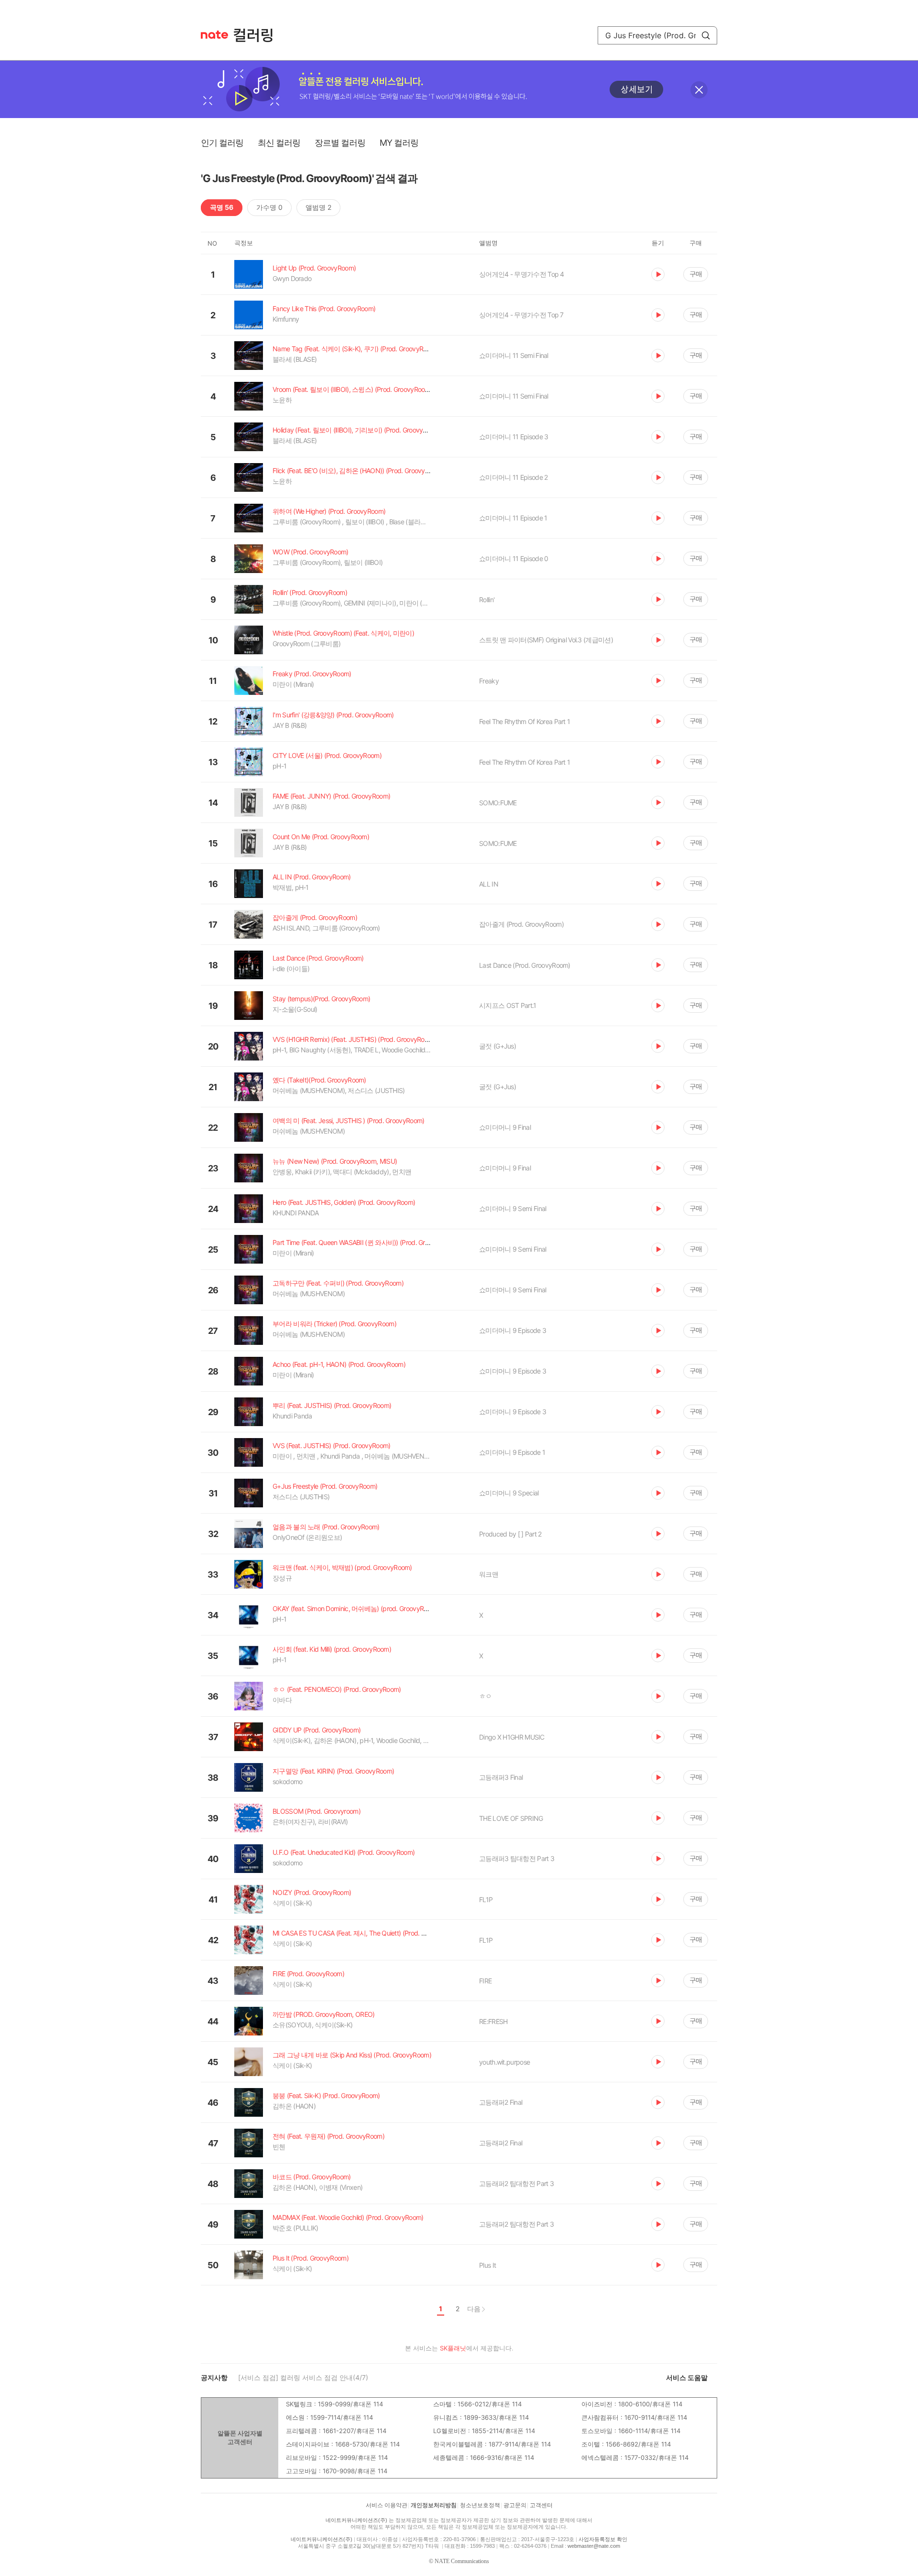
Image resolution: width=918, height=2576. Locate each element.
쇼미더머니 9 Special (509, 1493)
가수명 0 (269, 207)
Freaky (489, 681)
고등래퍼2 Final (501, 2102)
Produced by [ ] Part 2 (510, 1534)
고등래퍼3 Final (501, 1777)
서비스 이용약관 (387, 2505)
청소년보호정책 (480, 2505)
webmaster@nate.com (594, 2546)
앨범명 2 (318, 207)
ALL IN (489, 884)
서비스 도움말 (687, 2377)
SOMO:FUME (498, 803)
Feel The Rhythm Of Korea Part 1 (525, 721)
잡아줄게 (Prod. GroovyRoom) (521, 924)
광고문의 (515, 2505)
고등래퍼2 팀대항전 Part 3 (516, 2183)
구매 (696, 274)
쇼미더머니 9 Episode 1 (512, 1452)
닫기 (699, 90)
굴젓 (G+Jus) (497, 1046)
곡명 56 (222, 207)
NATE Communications (462, 2561)
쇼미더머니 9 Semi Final (513, 1208)
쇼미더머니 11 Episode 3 (514, 437)
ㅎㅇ (486, 1696)
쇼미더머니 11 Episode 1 (513, 518)
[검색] (706, 35)
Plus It (487, 2265)
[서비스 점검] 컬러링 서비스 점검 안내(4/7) (303, 2377)
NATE (214, 35)
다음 (474, 2309)
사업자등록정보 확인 (603, 2539)
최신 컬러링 (279, 143)
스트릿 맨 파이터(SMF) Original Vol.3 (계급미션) (546, 640)
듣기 (658, 274)
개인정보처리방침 (434, 2505)
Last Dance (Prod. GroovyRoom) (525, 965)
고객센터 (541, 2505)
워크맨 (489, 1574)
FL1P (486, 1900)
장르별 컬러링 (340, 143)
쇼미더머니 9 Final (505, 1127)
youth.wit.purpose (504, 2062)
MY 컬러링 (399, 143)
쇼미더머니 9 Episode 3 (513, 1330)
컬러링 (258, 35)
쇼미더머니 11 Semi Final (514, 355)
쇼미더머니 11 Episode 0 (514, 558)
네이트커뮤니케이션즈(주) (356, 2520)
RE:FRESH (493, 2021)
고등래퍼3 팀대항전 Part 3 (517, 1858)
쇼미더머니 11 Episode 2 (513, 477)
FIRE (485, 1981)
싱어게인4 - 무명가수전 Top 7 (521, 315)
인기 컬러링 (222, 143)
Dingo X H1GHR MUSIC (512, 1737)
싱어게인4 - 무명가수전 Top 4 (522, 274)
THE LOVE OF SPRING (511, 1818)
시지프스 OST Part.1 (508, 1005)
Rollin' (487, 600)
